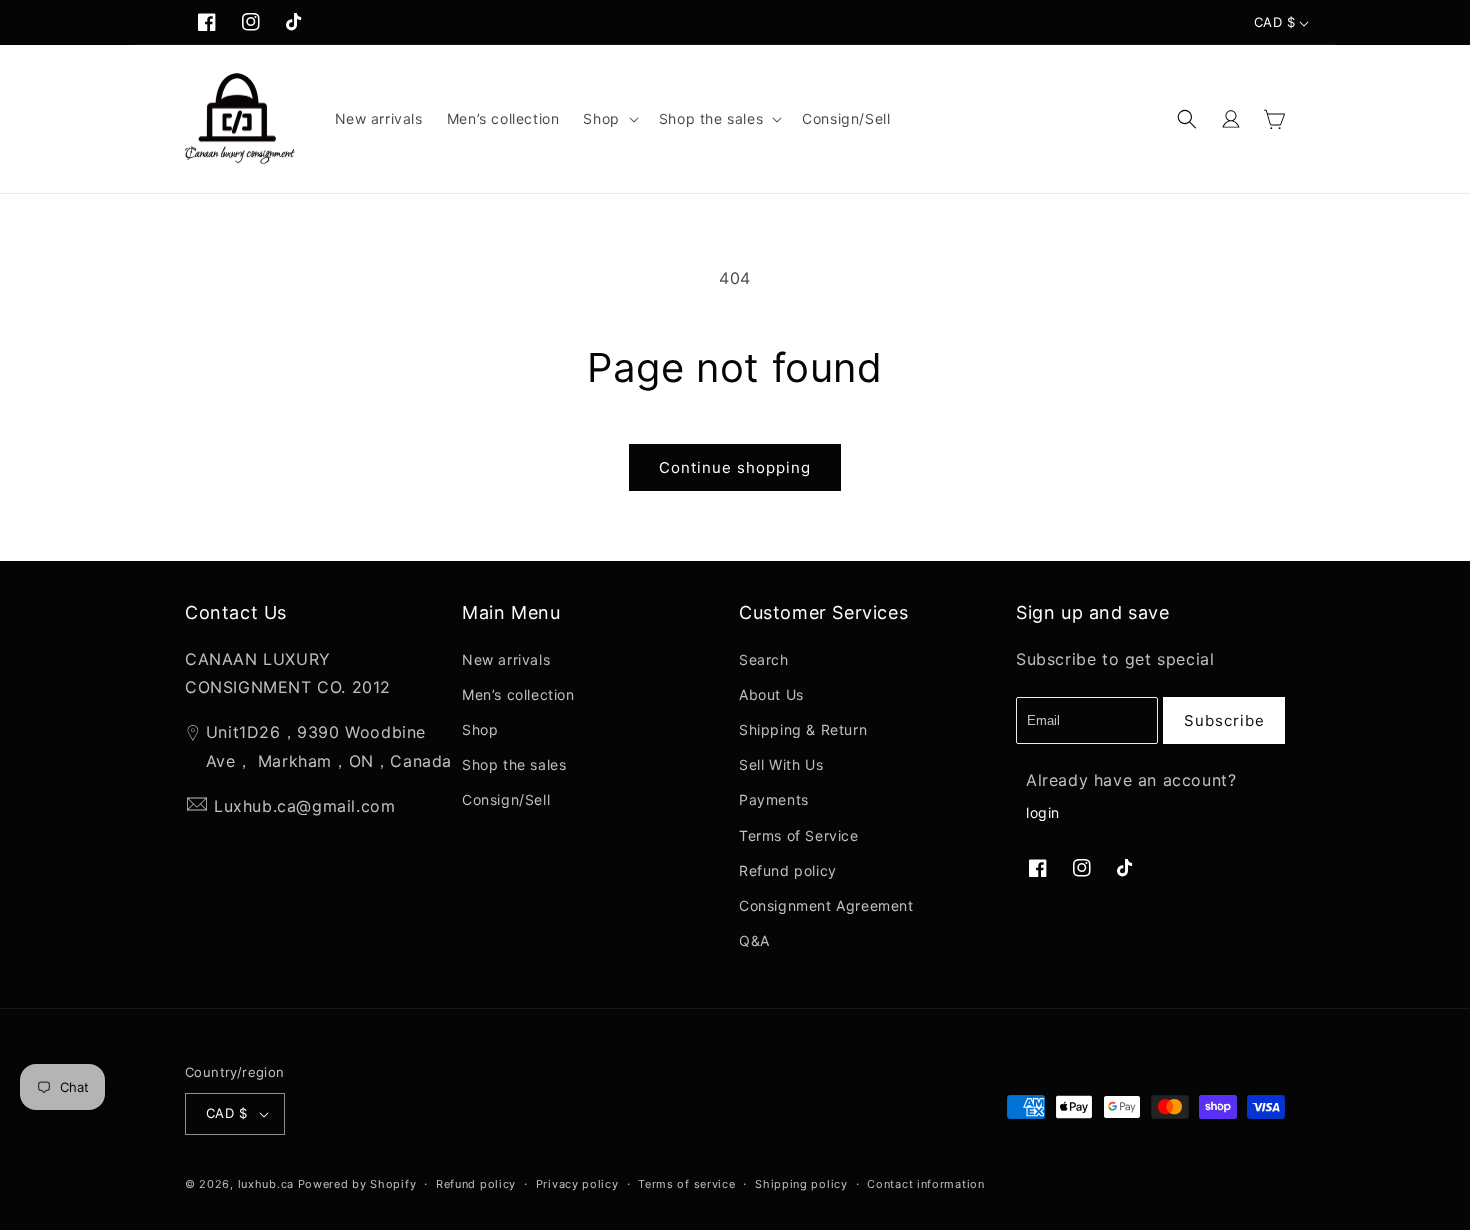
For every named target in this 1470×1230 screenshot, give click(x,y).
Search (764, 659)
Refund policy (788, 870)
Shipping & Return (803, 729)
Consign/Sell (506, 799)
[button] (608, 119)
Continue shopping (735, 467)
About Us (771, 694)
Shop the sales (514, 764)
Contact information (925, 1184)
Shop (480, 729)
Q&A (754, 940)
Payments (774, 799)
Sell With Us (781, 764)
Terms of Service (799, 835)
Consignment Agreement (826, 905)
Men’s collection (518, 694)
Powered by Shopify (357, 1184)
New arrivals (506, 659)
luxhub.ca (266, 1184)
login (1043, 812)
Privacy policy (577, 1184)
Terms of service (686, 1184)
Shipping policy (801, 1184)
